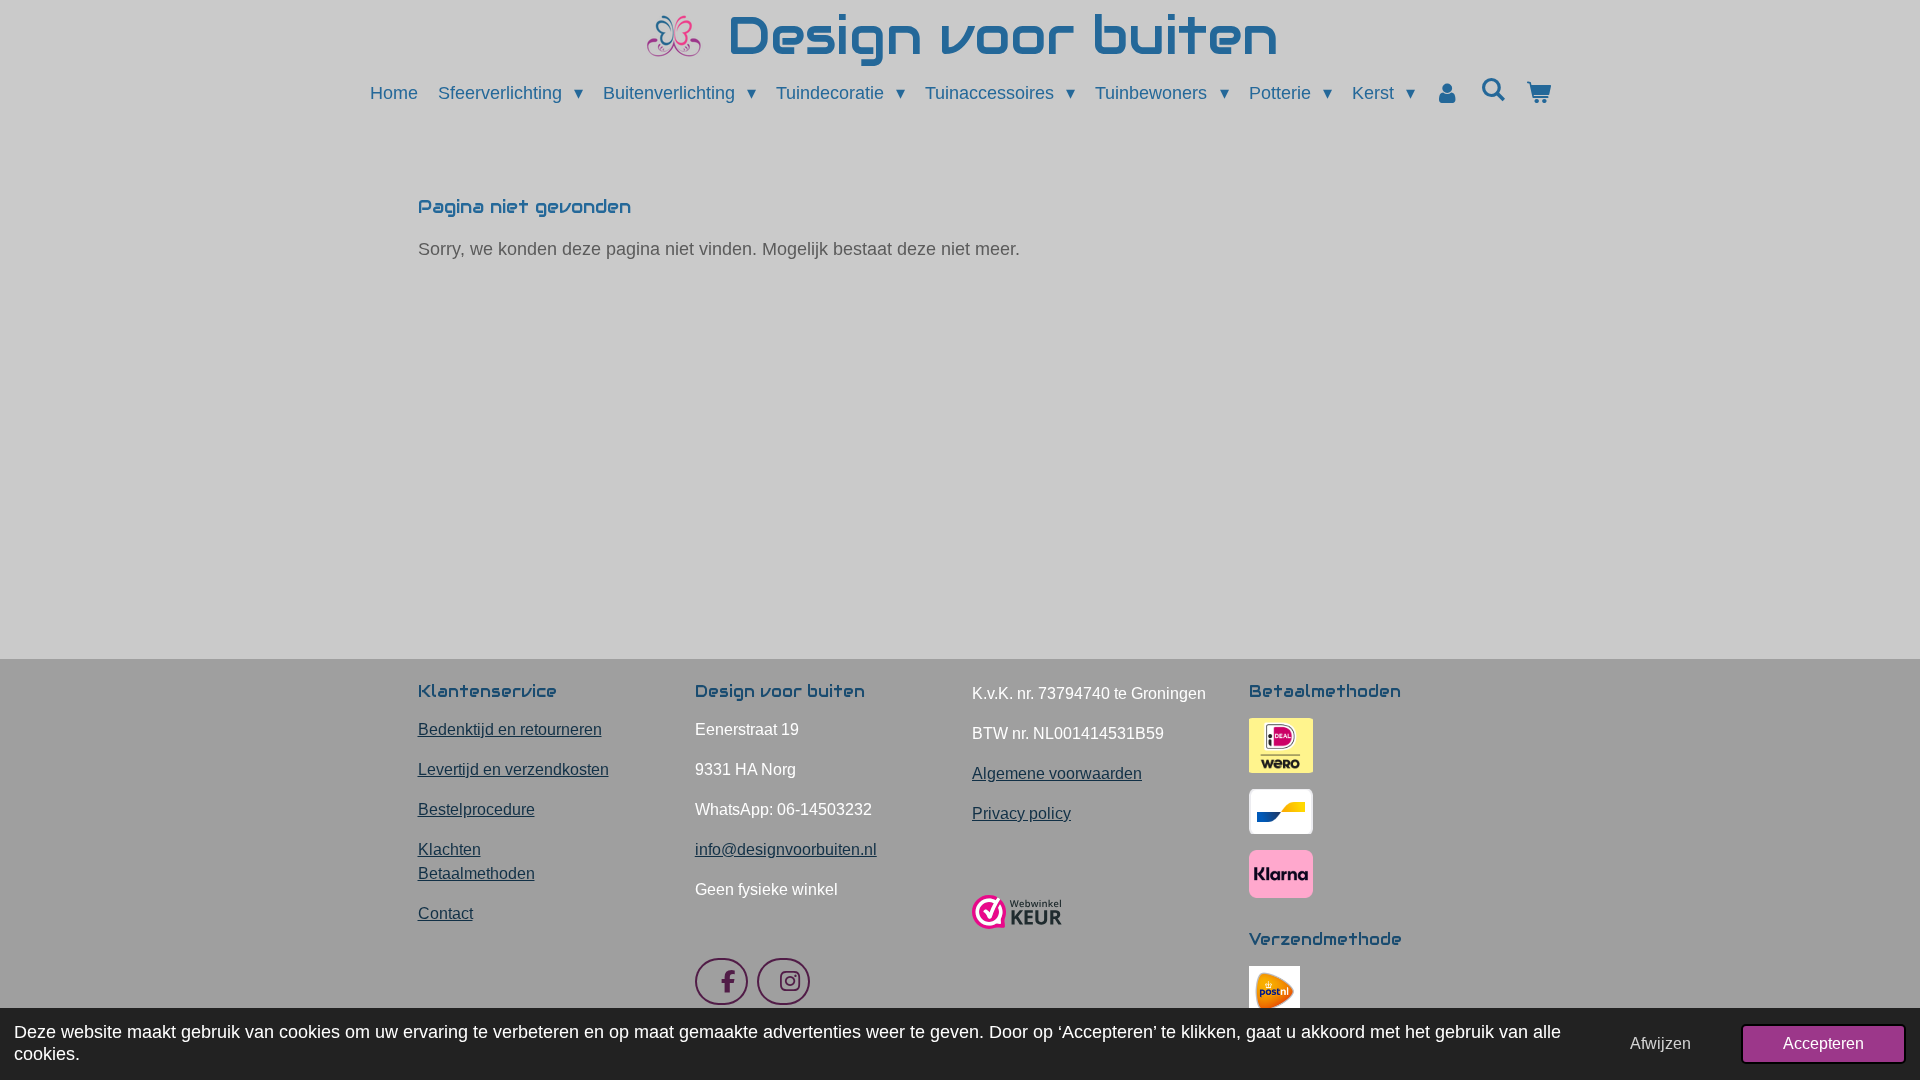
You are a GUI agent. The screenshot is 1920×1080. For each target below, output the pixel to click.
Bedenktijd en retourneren (510, 729)
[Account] (1447, 93)
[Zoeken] (1492, 90)
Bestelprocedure (476, 809)
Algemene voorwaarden (1057, 773)
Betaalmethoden (476, 873)
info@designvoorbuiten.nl (786, 849)
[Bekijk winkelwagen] (1537, 93)
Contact (445, 913)
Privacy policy (1021, 813)
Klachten (449, 849)
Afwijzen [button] (1660, 1043)
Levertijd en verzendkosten (513, 769)
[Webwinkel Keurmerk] (1017, 936)
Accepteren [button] (1823, 1043)
